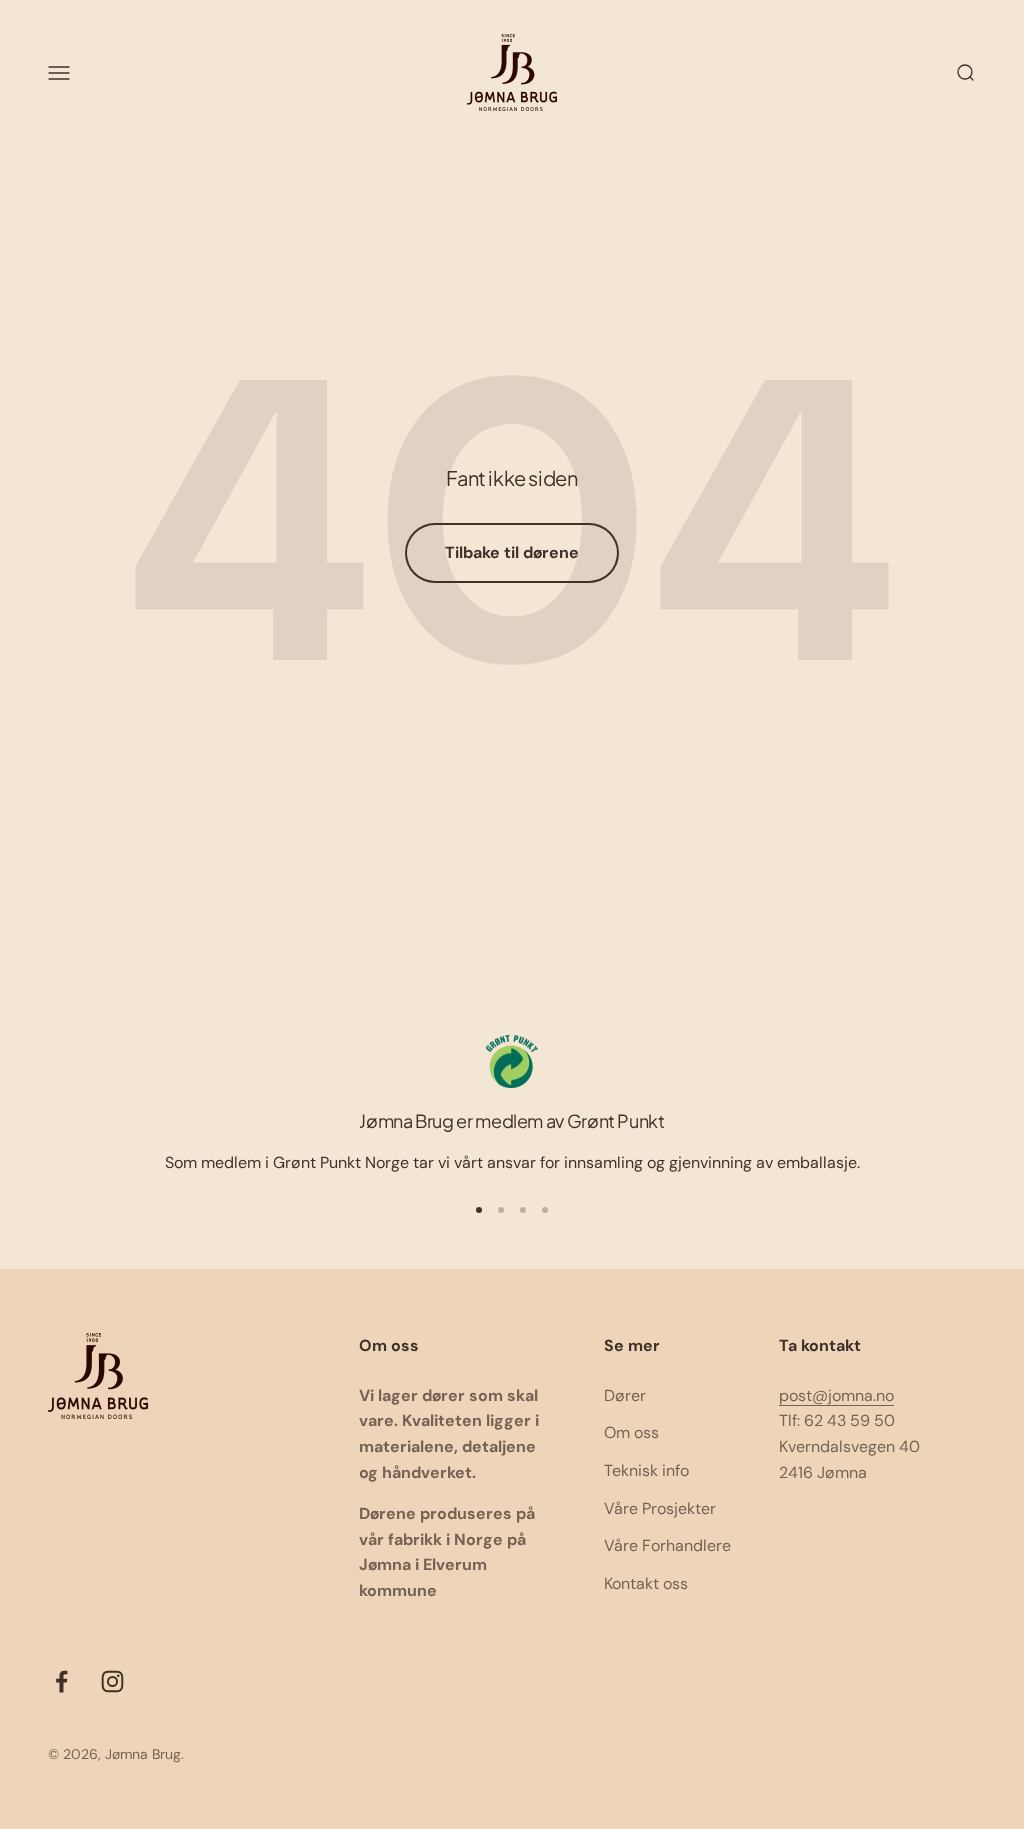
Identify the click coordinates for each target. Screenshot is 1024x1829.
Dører (625, 1395)
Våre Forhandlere (667, 1545)
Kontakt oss (646, 1583)
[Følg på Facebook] (61, 1681)
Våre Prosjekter (660, 1508)
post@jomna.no (836, 1395)
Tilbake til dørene (512, 552)
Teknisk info (646, 1470)
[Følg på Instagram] (112, 1681)
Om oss (631, 1432)
